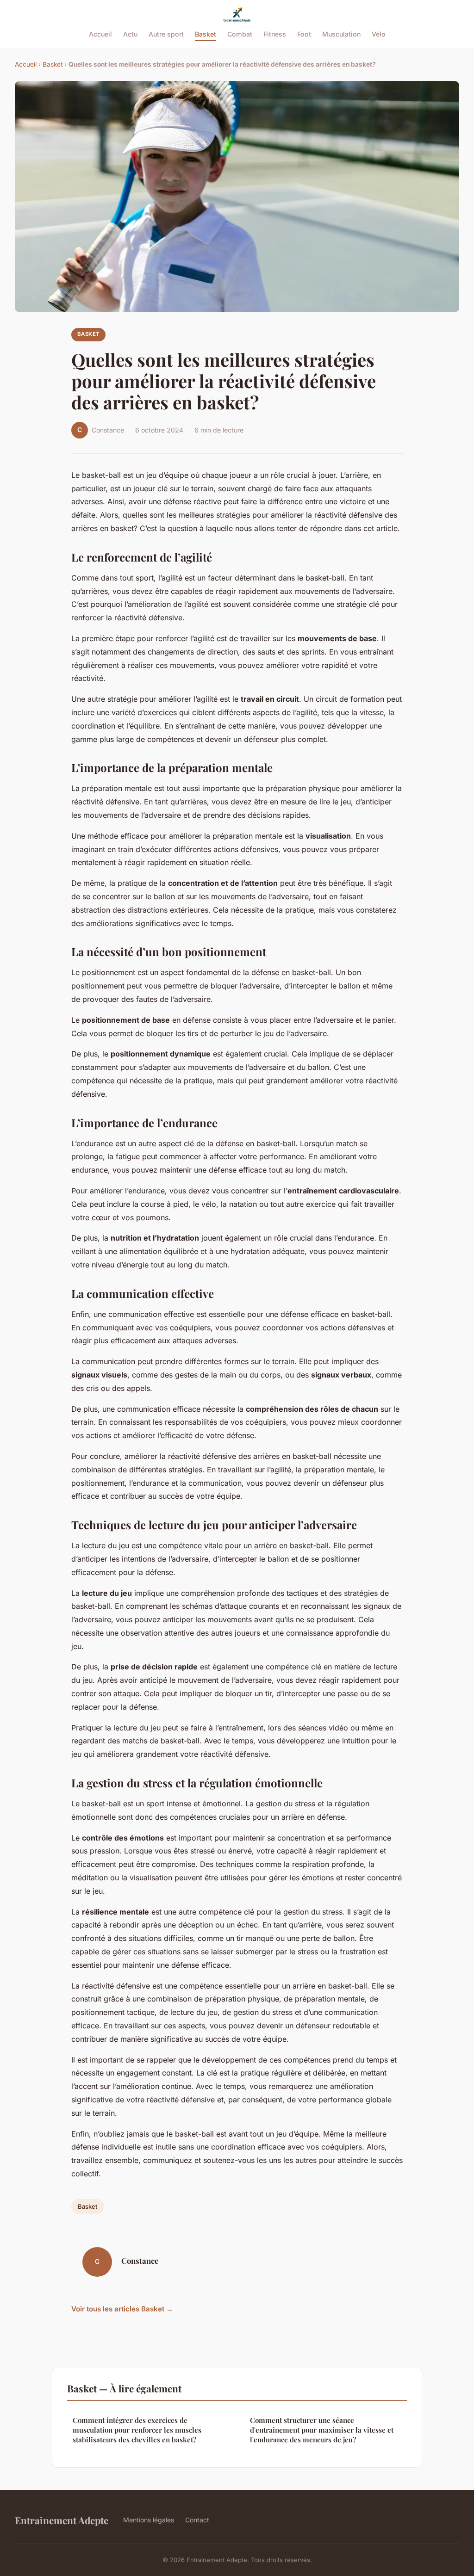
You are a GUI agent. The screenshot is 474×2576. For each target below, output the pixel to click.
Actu (130, 34)
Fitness (275, 34)
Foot (304, 34)
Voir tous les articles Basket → (122, 2309)
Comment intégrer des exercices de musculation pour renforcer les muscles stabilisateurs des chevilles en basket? (137, 2430)
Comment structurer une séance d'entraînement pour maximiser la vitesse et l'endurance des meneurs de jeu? (322, 2430)
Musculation (341, 34)
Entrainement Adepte (62, 2520)
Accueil (100, 34)
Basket (206, 34)
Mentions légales (149, 2520)
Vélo (379, 34)
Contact (197, 2520)
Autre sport (166, 34)
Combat (240, 34)
